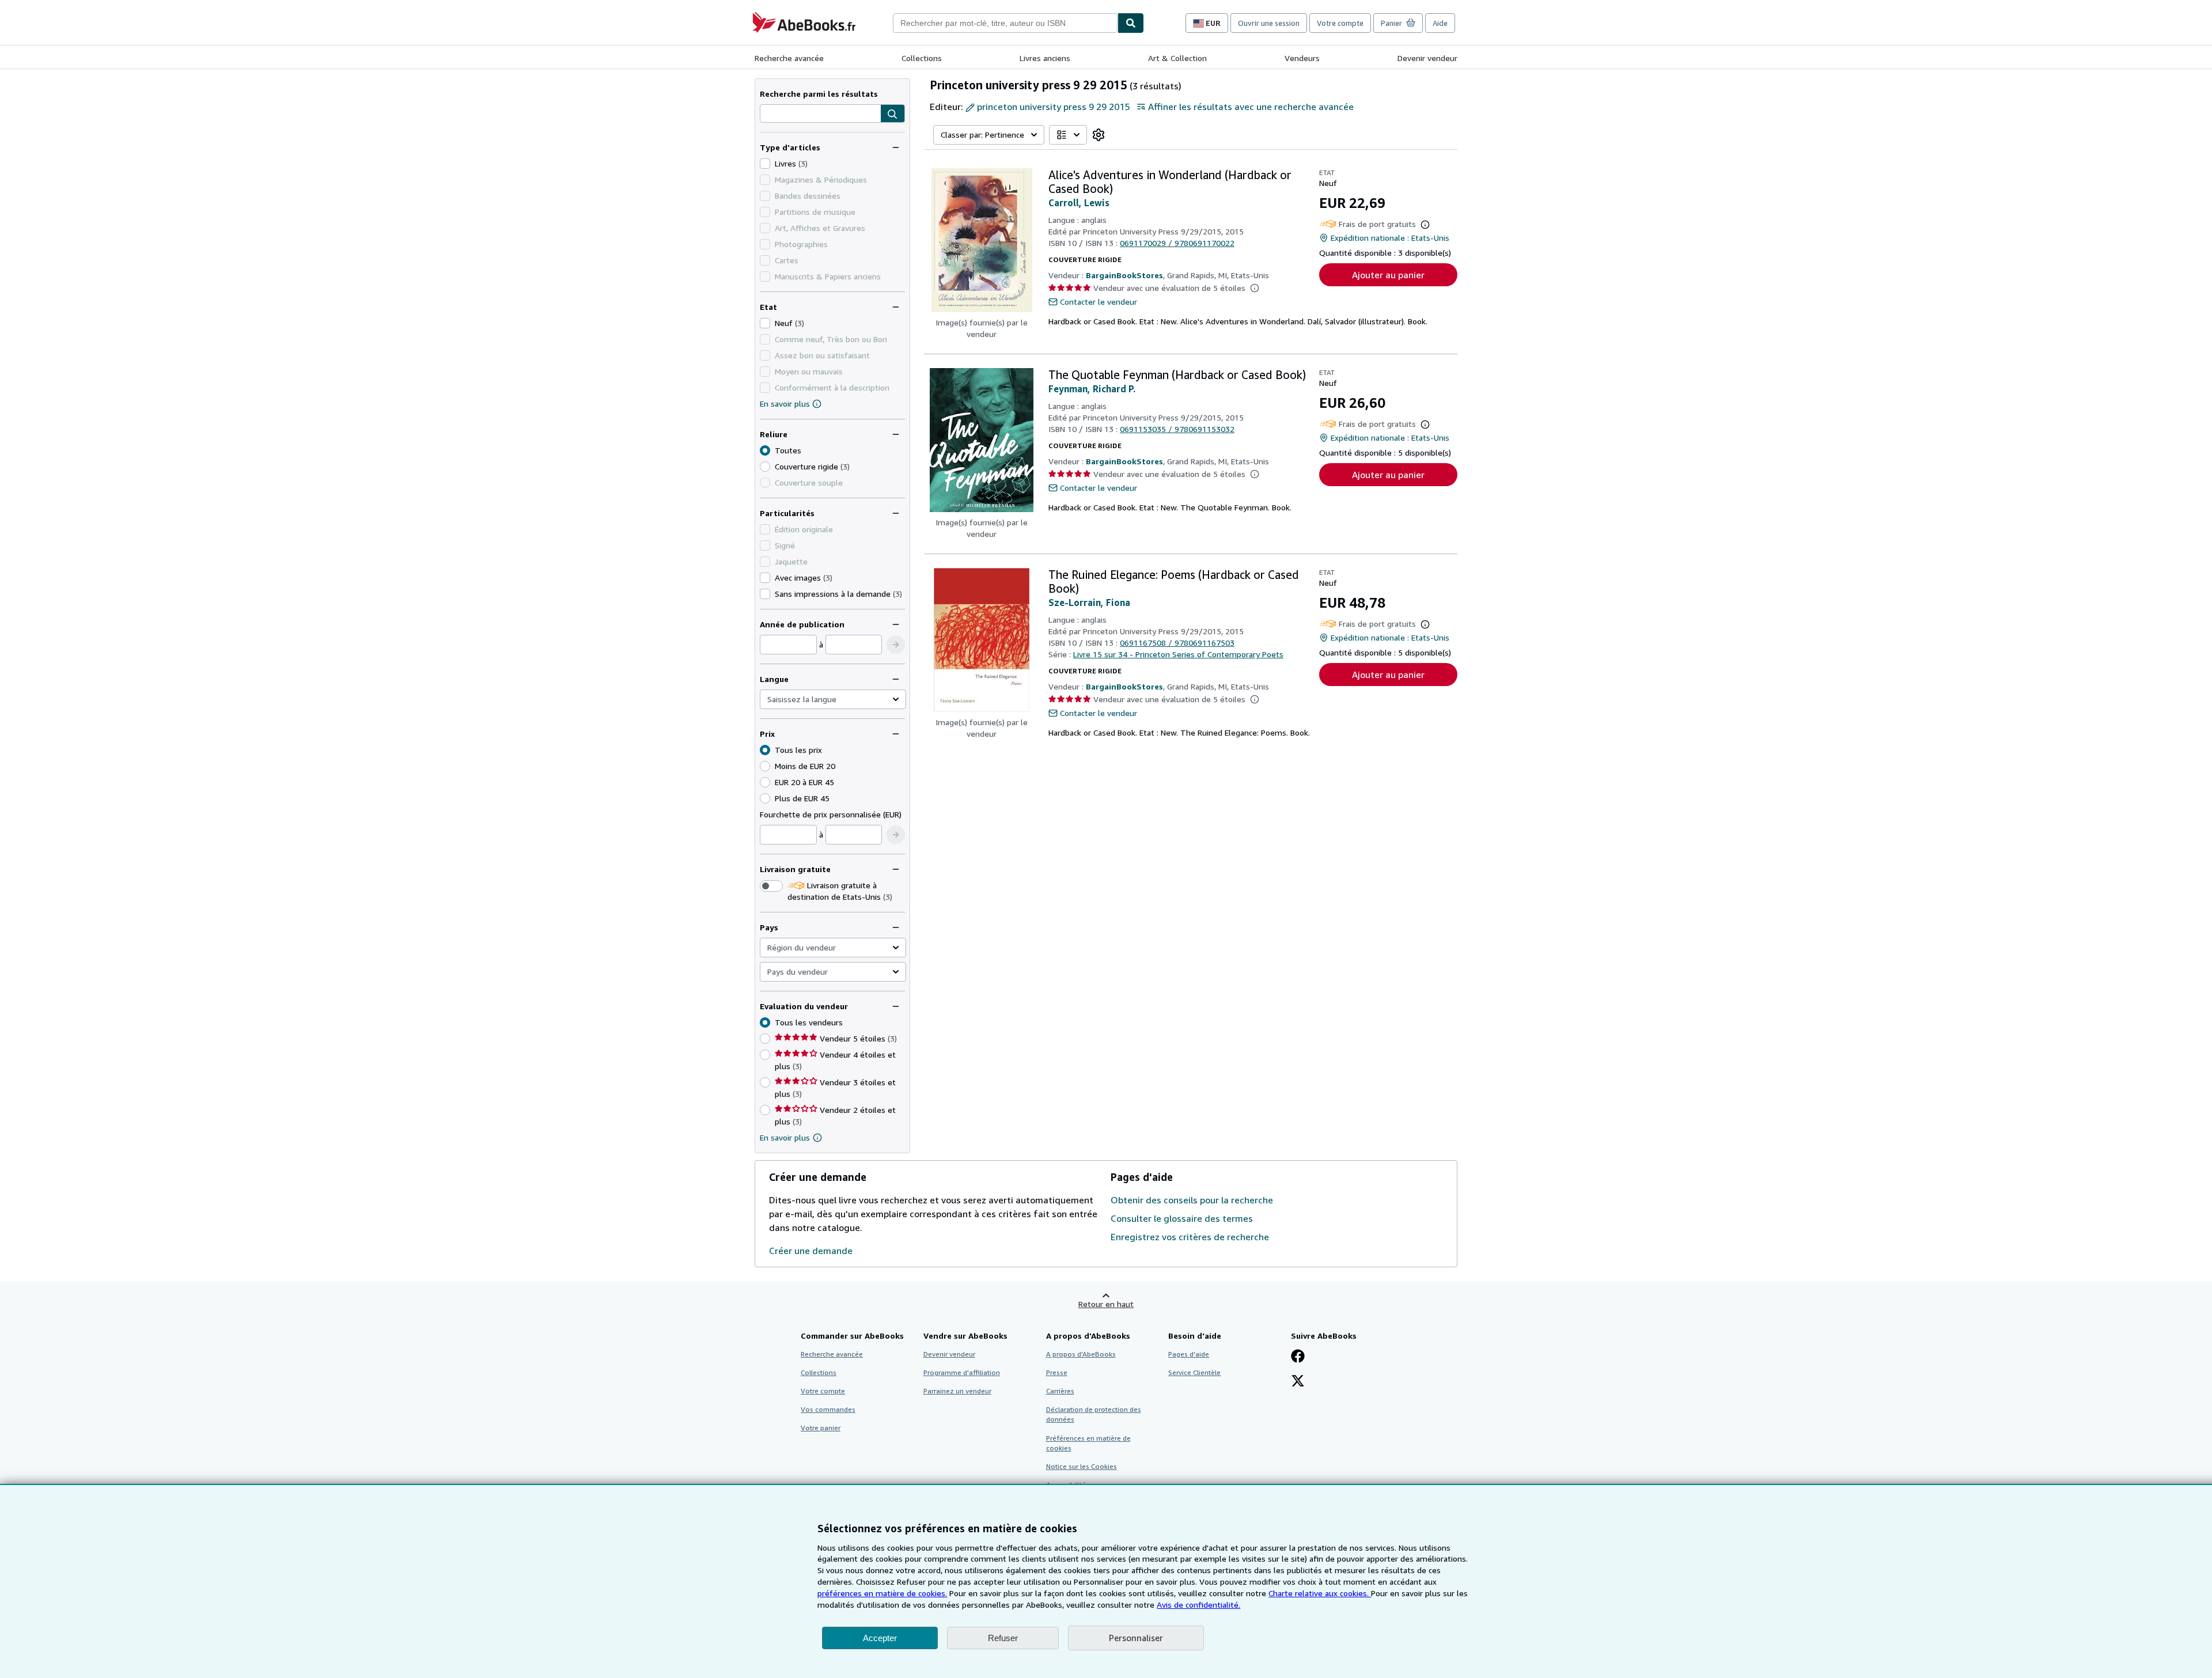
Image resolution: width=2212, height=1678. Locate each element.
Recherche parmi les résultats (819, 94)
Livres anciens (1045, 58)
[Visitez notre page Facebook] (1298, 1357)
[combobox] (1005, 23)
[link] (1099, 135)
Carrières (1060, 1391)
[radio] (765, 467)
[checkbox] (765, 164)
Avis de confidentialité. (1198, 1605)
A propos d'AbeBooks (1081, 1354)
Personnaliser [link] (1136, 1638)
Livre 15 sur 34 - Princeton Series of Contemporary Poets (1178, 654)
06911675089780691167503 (1177, 643)
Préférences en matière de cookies (1088, 1443)
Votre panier (821, 1428)
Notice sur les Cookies (1082, 1466)
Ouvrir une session (1269, 23)
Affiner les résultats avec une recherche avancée (1251, 107)
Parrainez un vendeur (957, 1391)
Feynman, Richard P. (1092, 389)
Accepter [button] (880, 1638)
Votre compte (1340, 23)
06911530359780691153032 (1177, 429)
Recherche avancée (789, 58)
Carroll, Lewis (1079, 203)
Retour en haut (1106, 1304)
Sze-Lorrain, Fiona (1089, 603)
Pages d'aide (1189, 1354)
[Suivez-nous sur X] (1298, 1382)
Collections (922, 58)
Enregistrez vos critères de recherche (1190, 1237)
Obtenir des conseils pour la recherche (1192, 1200)
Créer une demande (811, 1251)
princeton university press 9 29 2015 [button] (1053, 107)
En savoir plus (785, 404)
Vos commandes (828, 1409)
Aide (1440, 23)
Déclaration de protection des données (1094, 1414)
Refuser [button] (1003, 1638)
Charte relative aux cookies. (1320, 1593)
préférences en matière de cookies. (882, 1593)
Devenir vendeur (1427, 58)
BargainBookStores (1124, 275)
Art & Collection (1177, 58)
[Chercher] (1131, 23)
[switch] (771, 886)
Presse (1057, 1372)
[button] (893, 114)
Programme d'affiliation (962, 1372)
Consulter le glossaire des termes (1182, 1218)
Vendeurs (1302, 58)
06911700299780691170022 (1177, 243)
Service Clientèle (1194, 1372)
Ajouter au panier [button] (1388, 275)
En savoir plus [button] (785, 1137)
